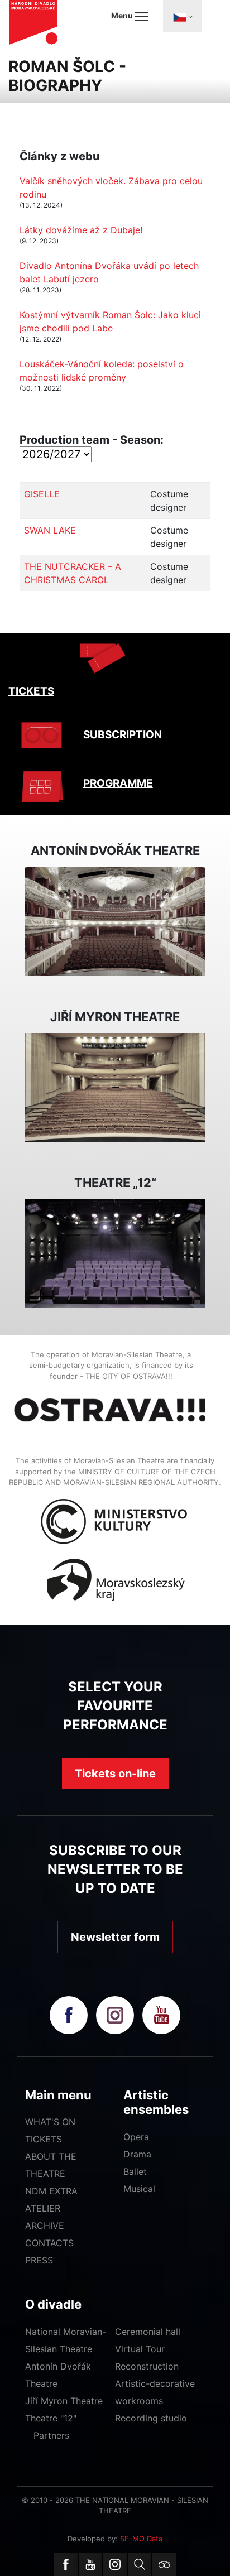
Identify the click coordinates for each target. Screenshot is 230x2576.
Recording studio (151, 2418)
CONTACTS (49, 2243)
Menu (123, 15)
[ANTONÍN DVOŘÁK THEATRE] (115, 920)
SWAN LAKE (50, 530)
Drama (137, 2154)
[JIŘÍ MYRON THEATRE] (115, 1087)
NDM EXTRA (51, 2191)
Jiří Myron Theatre (64, 2401)
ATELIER (43, 2208)
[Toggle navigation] (183, 16)
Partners (51, 2435)
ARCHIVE (45, 2226)
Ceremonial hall (148, 2332)
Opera (136, 2137)
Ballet (135, 2171)
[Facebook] (66, 2564)
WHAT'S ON (50, 2122)
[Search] (140, 2564)
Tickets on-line (115, 1774)
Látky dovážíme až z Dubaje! (81, 230)
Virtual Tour (140, 2349)
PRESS (39, 2260)
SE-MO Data (141, 2539)
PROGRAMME (118, 783)
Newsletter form (115, 1937)
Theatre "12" (51, 2418)
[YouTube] (90, 2564)
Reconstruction (147, 2366)
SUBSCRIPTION (123, 735)
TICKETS (31, 691)
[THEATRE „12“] (115, 1252)
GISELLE (42, 494)
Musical (139, 2189)
